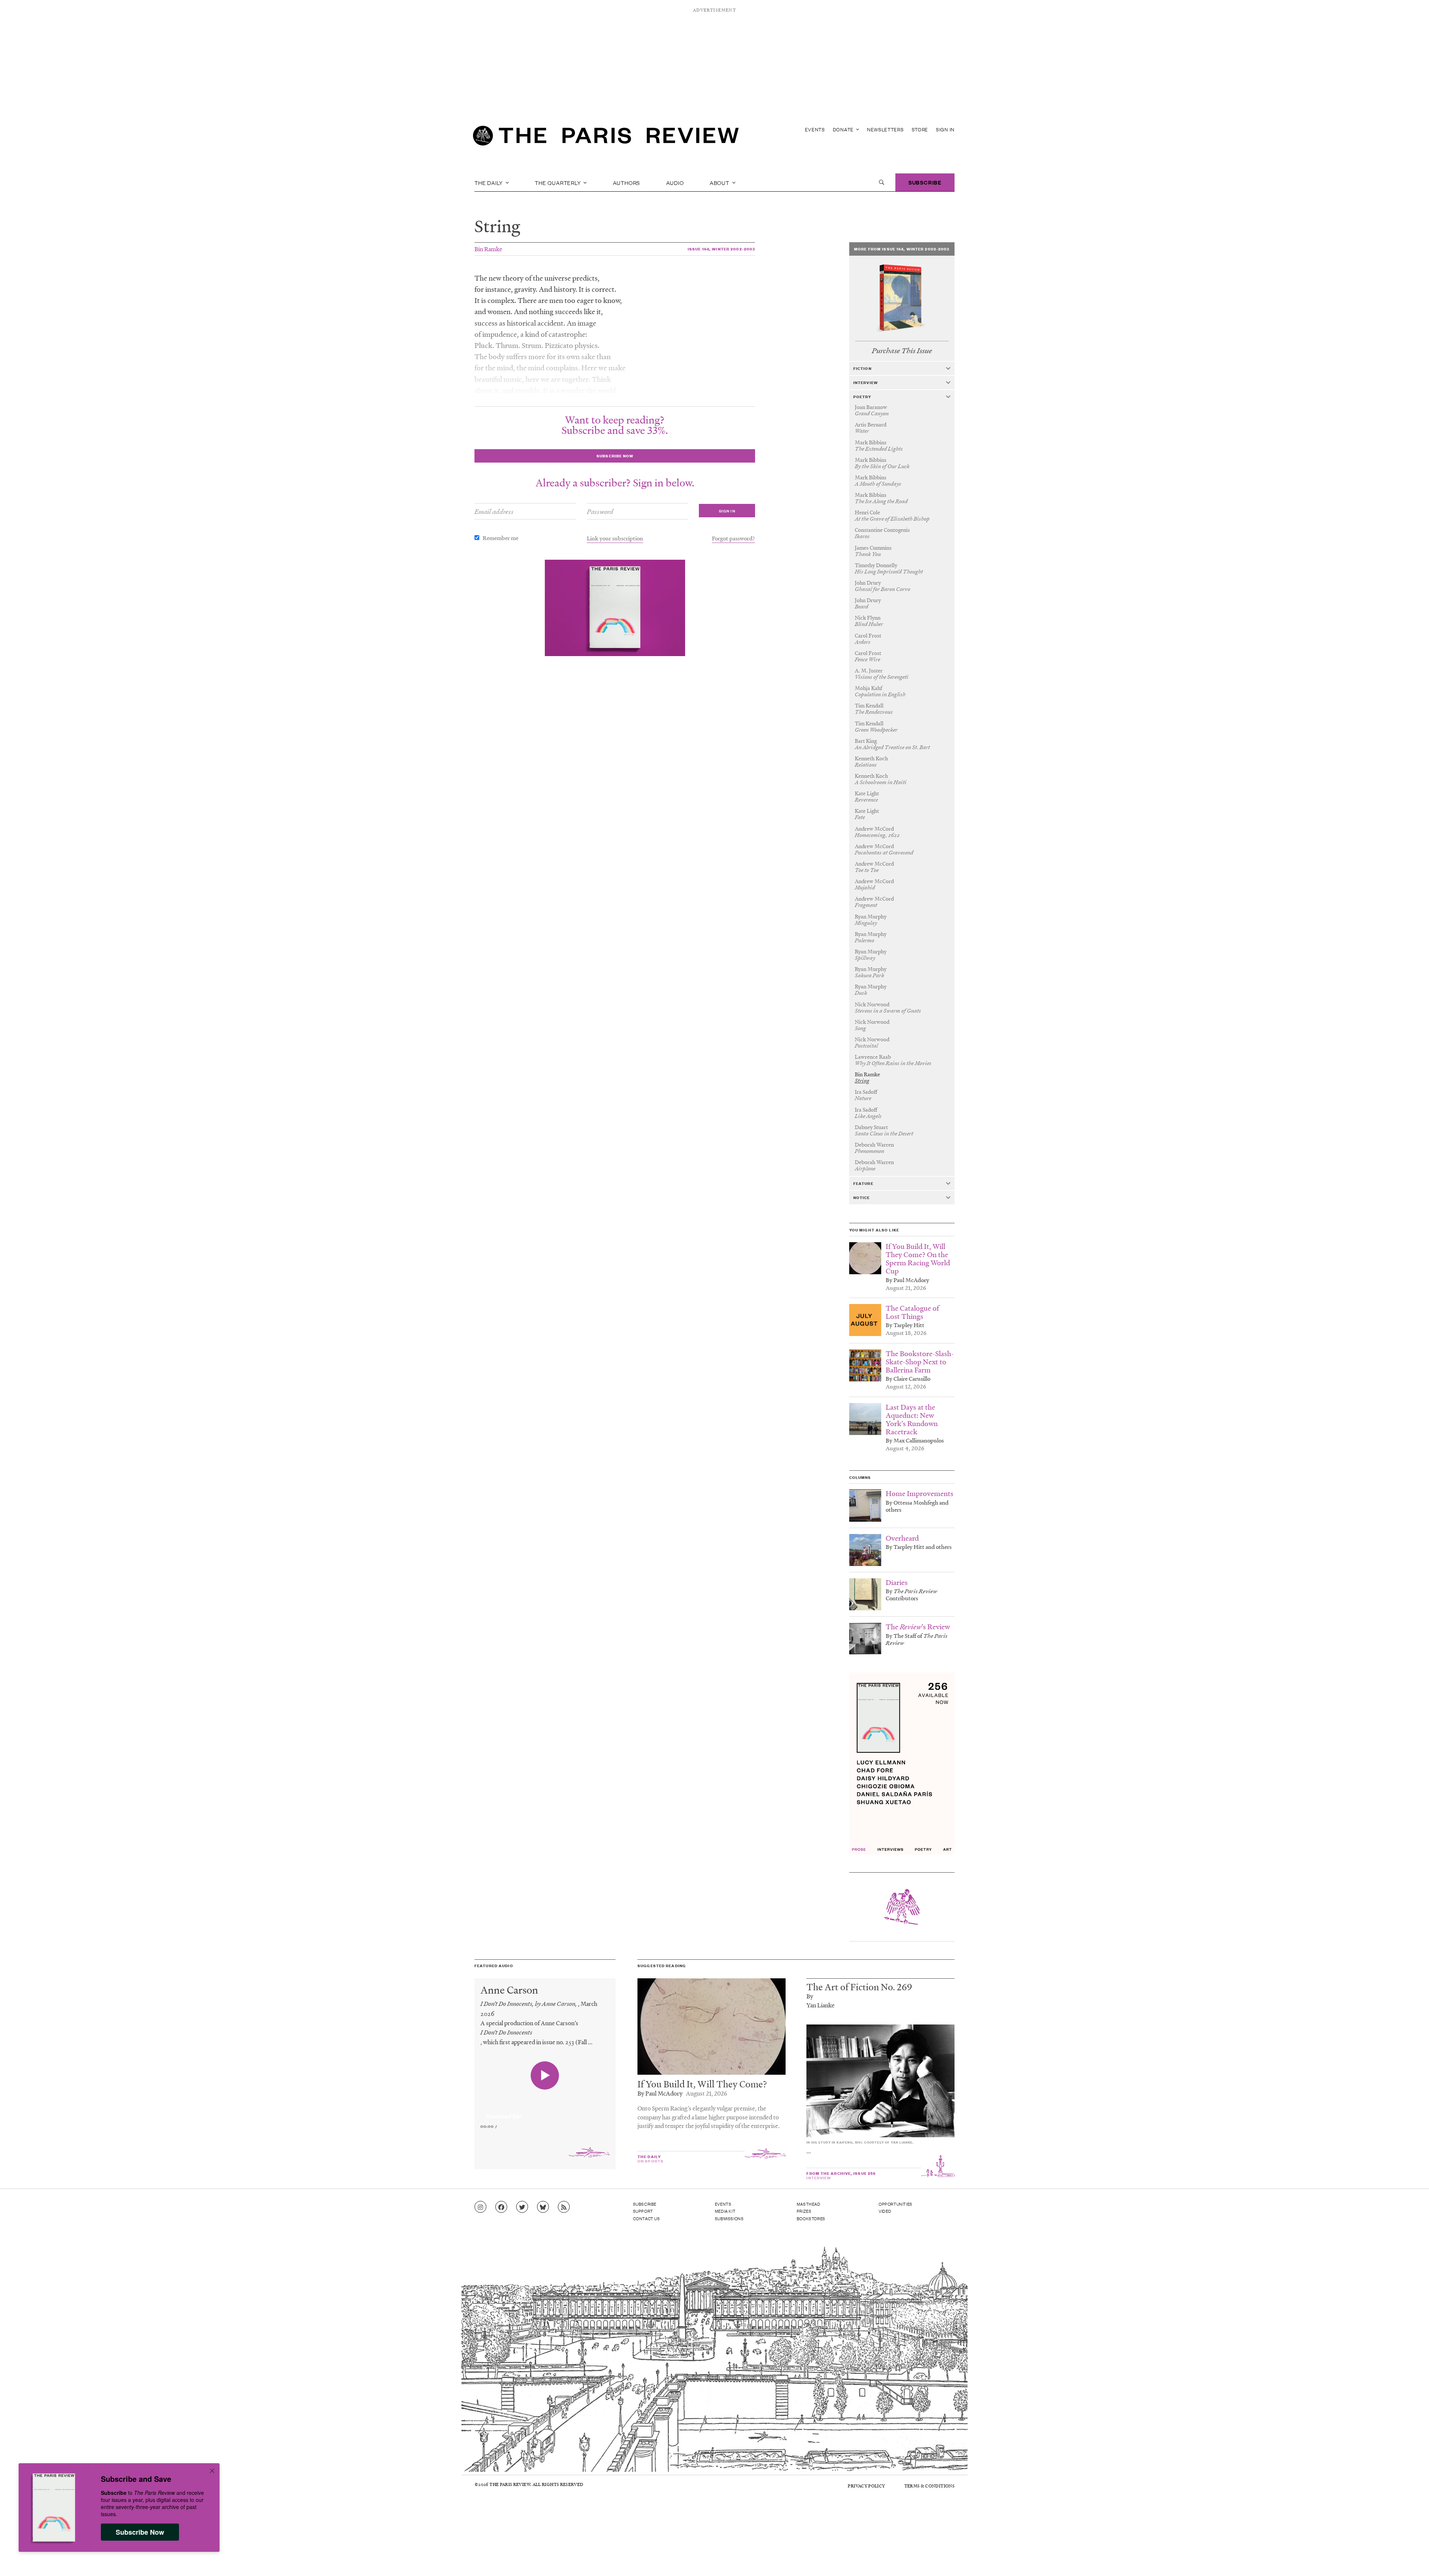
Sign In (945, 129)
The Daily (489, 182)
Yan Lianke (821, 2005)
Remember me (501, 538)
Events (815, 129)
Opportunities (896, 2204)
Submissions (729, 2218)
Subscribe (925, 182)
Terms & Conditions (929, 2486)
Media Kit (725, 2211)
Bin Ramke (488, 249)
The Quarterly (558, 182)
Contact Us (647, 2218)
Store (920, 129)
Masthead (809, 2204)
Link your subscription (615, 538)
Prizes (804, 2211)
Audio (675, 182)
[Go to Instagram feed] (480, 2207)
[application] (545, 2112)
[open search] (882, 182)
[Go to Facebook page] (501, 2207)
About (720, 182)
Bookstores (811, 2218)
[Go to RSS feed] (564, 2207)
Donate (844, 129)
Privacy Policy (866, 2486)
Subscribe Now (140, 2532)
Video (885, 2211)
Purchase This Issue (902, 351)
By (810, 1996)
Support (643, 2211)
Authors (627, 182)
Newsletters (885, 129)
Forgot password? (733, 538)
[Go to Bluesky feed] (543, 2207)
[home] (606, 138)
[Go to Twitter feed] (522, 2207)
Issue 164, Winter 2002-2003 (721, 249)
